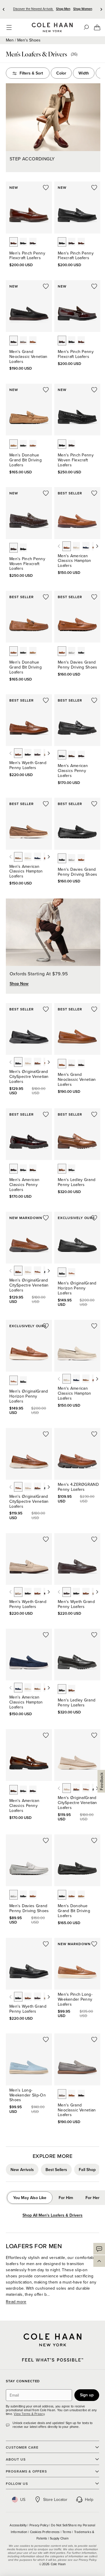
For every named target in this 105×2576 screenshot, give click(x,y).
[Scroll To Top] (99, 2261)
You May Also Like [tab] (30, 2198)
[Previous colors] (59, 546)
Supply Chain (59, 2538)
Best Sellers (56, 2170)
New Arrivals (22, 2170)
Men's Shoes (29, 40)
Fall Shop (87, 2170)
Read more (16, 2302)
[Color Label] (14, 242)
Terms (67, 2532)
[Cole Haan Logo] (52, 2340)
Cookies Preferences (45, 2532)
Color (61, 73)
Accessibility (19, 2525)
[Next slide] (101, 9)
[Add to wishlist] (46, 188)
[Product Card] (29, 207)
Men (10, 40)
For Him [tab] (66, 2198)
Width (84, 73)
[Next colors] (97, 546)
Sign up (87, 2395)
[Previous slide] (4, 9)
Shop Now (19, 984)
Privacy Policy (39, 2525)
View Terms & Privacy (29, 2414)
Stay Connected (23, 2381)
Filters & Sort (31, 73)
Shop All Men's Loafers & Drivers (52, 2215)
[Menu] (9, 27)
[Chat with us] (99, 2249)
